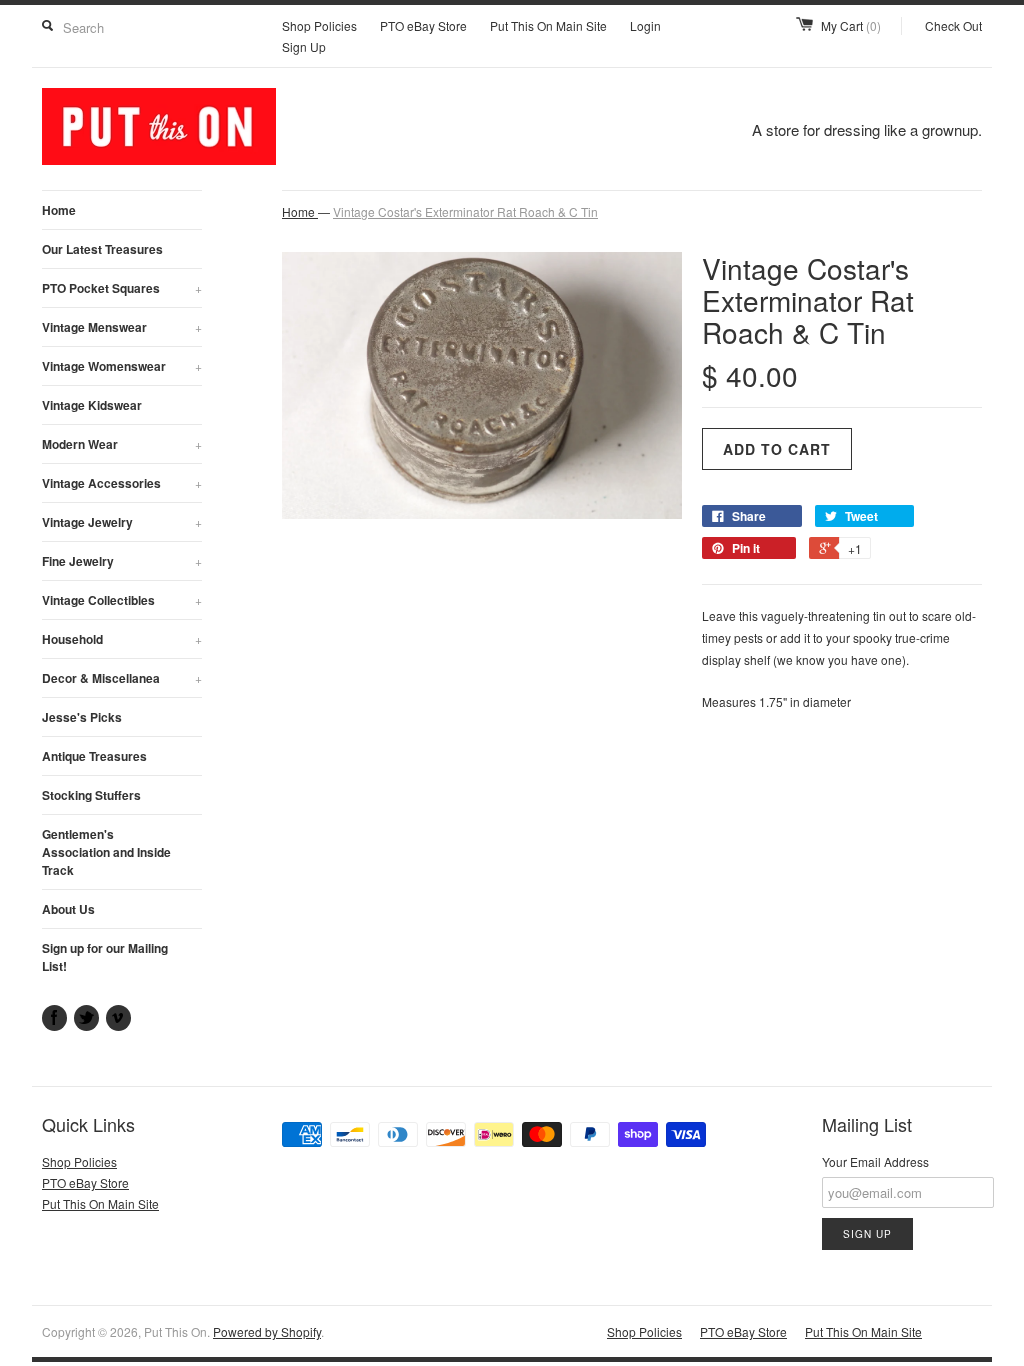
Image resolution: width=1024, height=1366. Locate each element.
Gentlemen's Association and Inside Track (106, 852)
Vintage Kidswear (92, 405)
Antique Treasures (94, 756)
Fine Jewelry (122, 561)
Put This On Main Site (548, 25)
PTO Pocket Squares (122, 288)
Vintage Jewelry (122, 522)
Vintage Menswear (122, 327)
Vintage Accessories (122, 483)
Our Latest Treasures (102, 249)
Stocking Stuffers (91, 795)
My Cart (851, 25)
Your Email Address (875, 1161)
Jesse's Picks (82, 717)
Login (645, 25)
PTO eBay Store (423, 25)
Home (59, 210)
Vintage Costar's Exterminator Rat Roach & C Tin (465, 211)
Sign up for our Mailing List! (105, 957)
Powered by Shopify (267, 1331)
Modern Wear (122, 444)
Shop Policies (319, 25)
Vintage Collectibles (122, 600)
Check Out (953, 25)
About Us (68, 909)
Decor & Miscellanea (122, 678)
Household (122, 639)
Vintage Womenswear (122, 366)
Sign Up (304, 46)
